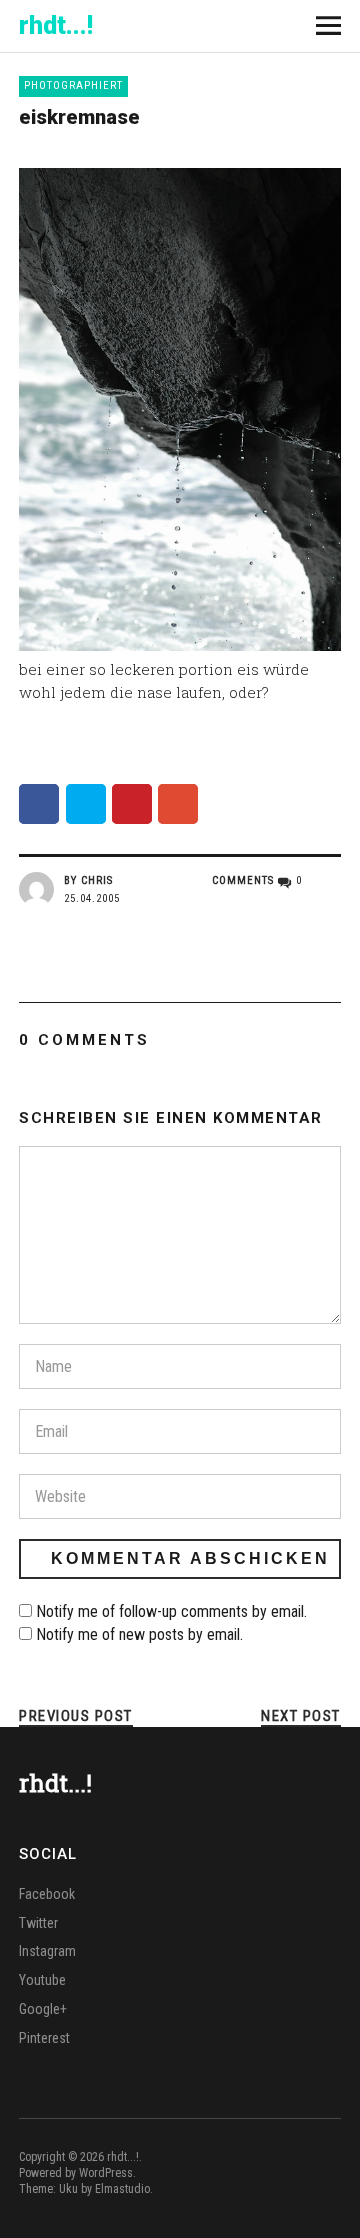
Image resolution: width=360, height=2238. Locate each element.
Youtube (42, 1980)
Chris (97, 880)
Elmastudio (122, 2189)
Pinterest (44, 2038)
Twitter (38, 1923)
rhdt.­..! (56, 25)
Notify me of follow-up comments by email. (171, 1611)
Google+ (43, 2009)
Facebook (47, 1894)
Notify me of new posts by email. (139, 1634)
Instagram (47, 1951)
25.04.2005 (92, 898)
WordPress (106, 2173)
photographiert (73, 85)
